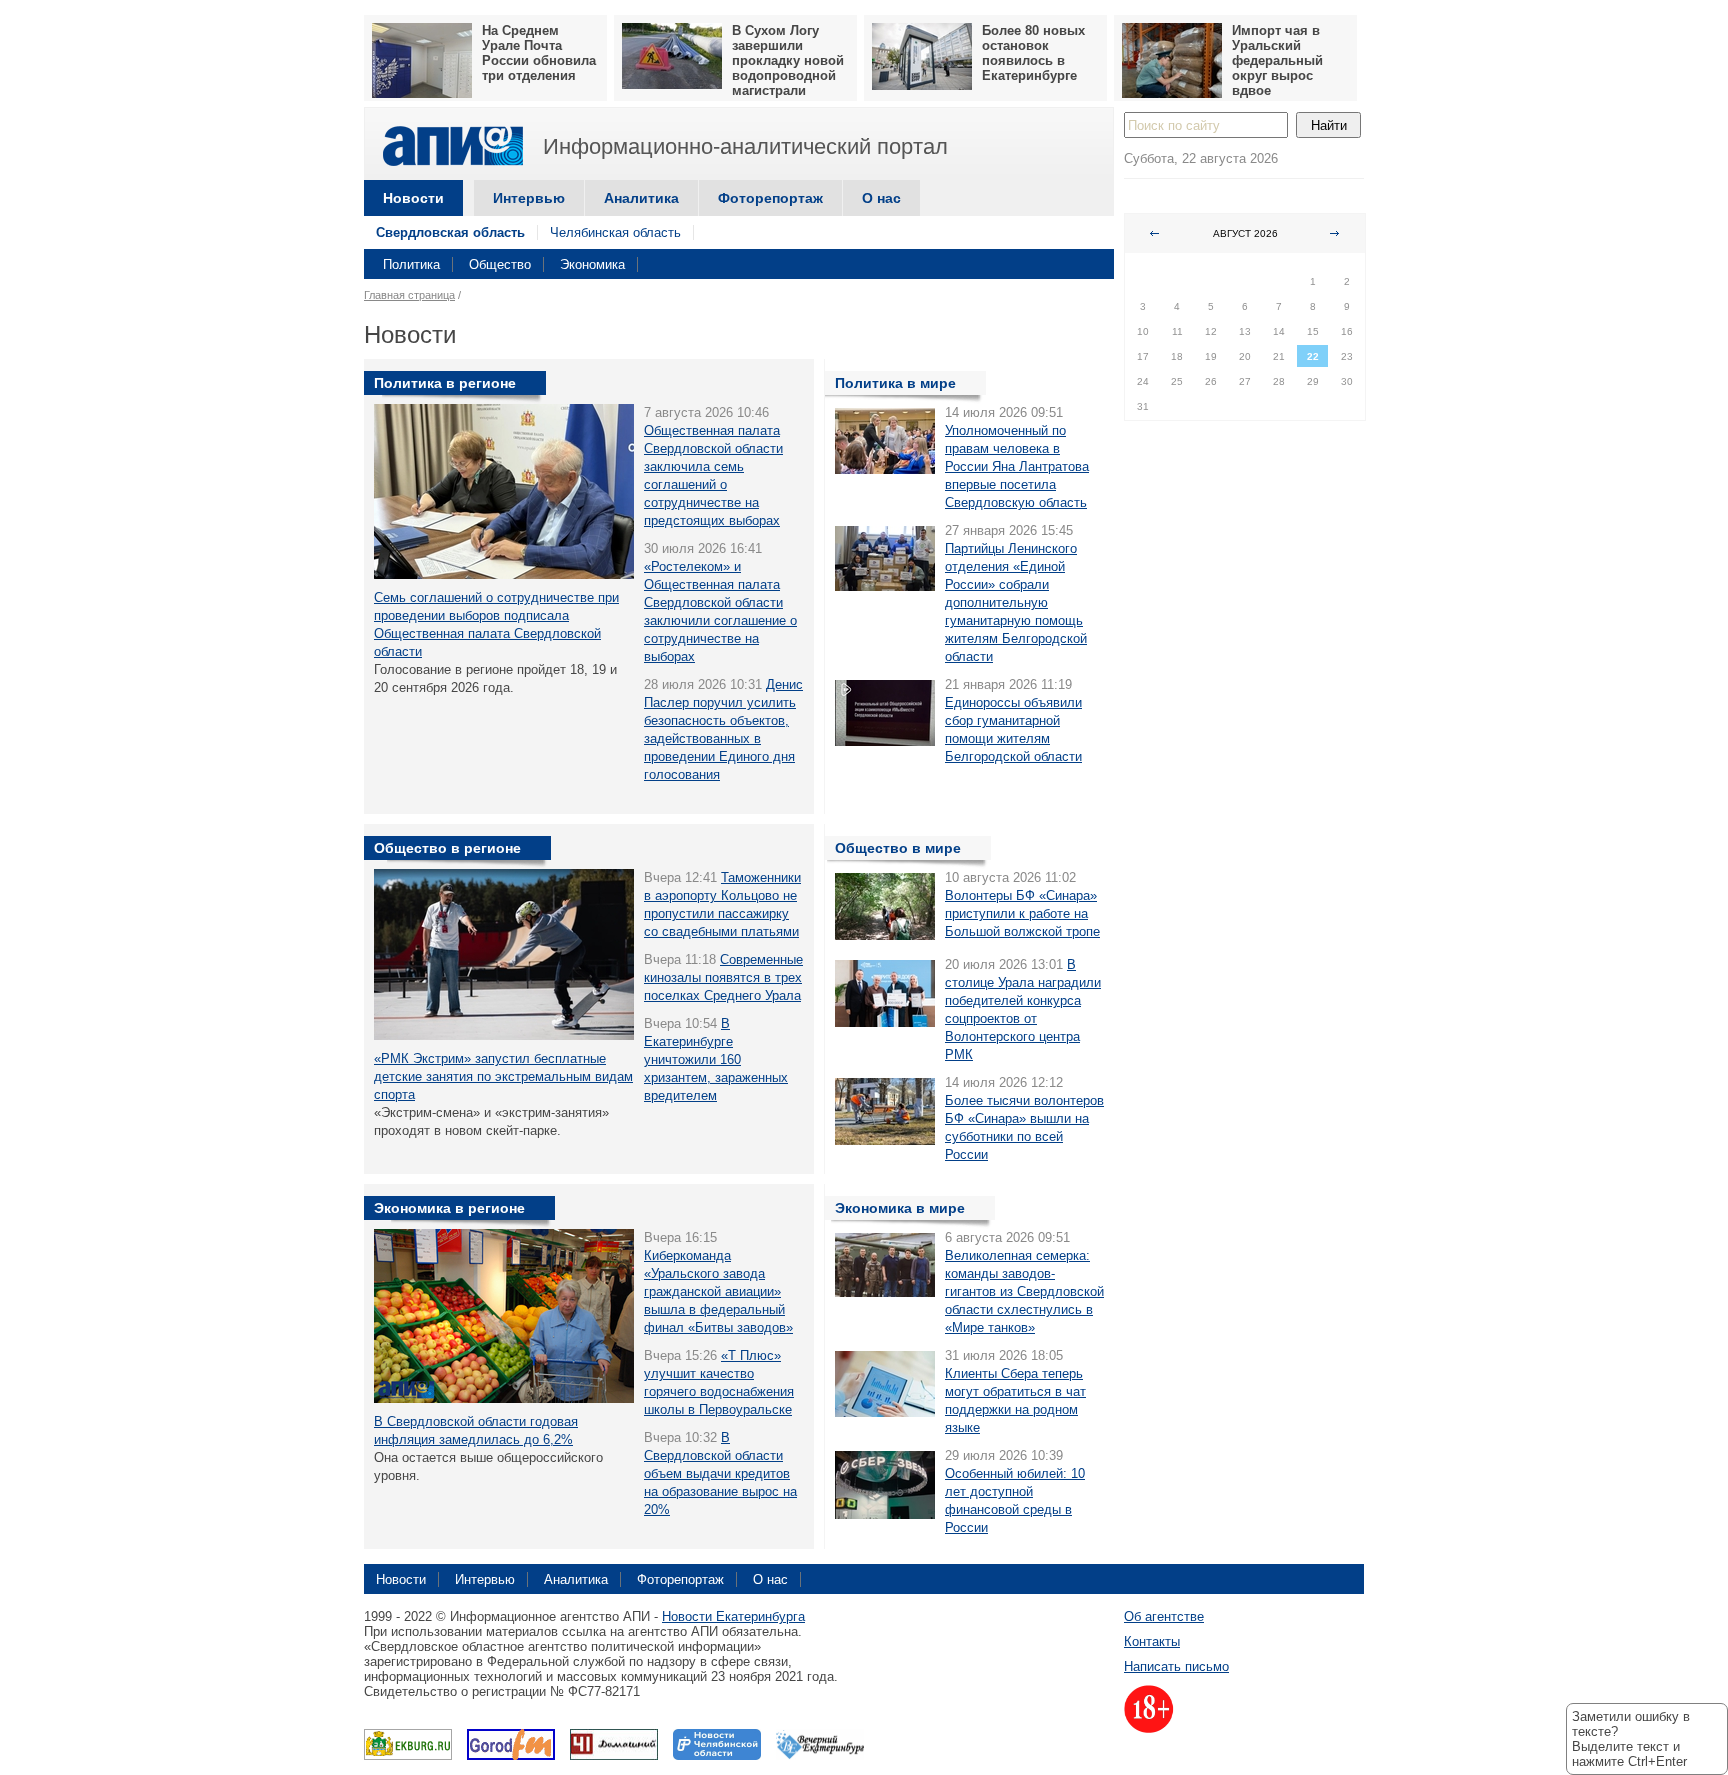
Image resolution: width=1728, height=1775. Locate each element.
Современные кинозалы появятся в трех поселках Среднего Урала (723, 977)
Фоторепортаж (770, 198)
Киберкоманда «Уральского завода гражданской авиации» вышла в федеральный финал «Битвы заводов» (718, 1291)
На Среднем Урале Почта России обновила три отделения (539, 53)
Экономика (592, 264)
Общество (500, 264)
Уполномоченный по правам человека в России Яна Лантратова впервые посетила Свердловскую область (1017, 466)
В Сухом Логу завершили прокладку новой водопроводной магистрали (788, 60)
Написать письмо (1176, 1666)
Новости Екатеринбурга (733, 1616)
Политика (411, 264)
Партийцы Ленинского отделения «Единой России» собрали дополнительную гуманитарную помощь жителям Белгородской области (1016, 602)
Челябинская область (615, 232)
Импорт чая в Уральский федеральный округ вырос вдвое (1277, 60)
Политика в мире (895, 383)
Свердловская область (450, 232)
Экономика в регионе (449, 1208)
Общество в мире (898, 848)
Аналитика (641, 198)
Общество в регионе (447, 848)
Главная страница (409, 295)
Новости (413, 198)
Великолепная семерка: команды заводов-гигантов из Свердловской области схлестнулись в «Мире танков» (1024, 1291)
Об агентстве (1164, 1616)
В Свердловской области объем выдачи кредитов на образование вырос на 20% (720, 1473)
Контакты (1152, 1641)
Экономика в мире (900, 1208)
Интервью (529, 198)
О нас (881, 198)
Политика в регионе (445, 383)
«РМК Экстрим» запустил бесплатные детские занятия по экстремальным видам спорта (503, 1076)
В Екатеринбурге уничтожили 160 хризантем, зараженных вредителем (716, 1059)
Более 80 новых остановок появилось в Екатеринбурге (1033, 53)
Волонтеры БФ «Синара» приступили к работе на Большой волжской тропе (1022, 913)
